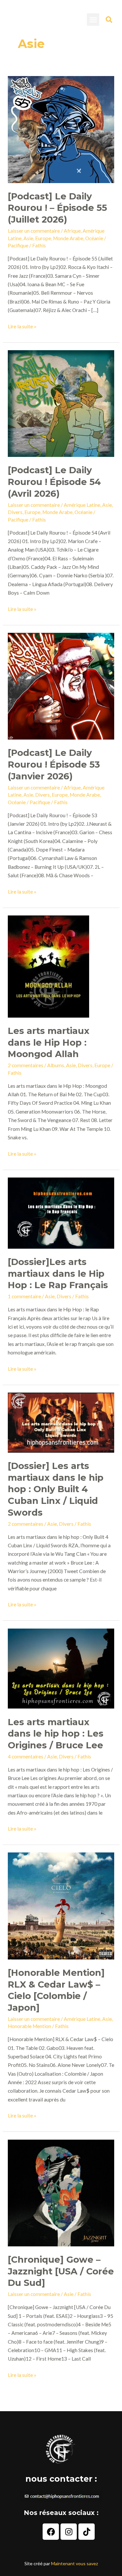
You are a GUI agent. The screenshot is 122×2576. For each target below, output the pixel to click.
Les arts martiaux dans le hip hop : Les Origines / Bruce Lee (56, 1734)
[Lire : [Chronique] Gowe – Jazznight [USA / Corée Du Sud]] (61, 2192)
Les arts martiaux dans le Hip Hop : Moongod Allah (49, 1042)
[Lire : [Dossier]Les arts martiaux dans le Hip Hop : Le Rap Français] (61, 1212)
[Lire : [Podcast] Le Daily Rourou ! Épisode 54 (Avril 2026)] (61, 403)
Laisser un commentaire (34, 231)
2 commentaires (26, 1065)
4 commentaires (26, 1756)
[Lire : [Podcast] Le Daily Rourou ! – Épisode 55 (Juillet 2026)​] (61, 129)
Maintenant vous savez (75, 2563)
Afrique (72, 231)
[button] (93, 20)
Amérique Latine (82, 505)
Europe (43, 238)
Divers (15, 512)
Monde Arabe (68, 238)
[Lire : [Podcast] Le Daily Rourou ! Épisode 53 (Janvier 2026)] (61, 685)
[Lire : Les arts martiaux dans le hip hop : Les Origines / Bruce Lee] (61, 1668)
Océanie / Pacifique (29, 802)
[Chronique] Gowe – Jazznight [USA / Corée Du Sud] (61, 2271)
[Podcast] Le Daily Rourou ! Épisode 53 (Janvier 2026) (54, 764)
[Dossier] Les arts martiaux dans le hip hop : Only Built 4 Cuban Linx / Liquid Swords (56, 1489)
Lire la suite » (22, 326)
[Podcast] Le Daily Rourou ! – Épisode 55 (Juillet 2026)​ (57, 208)
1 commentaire (24, 1296)
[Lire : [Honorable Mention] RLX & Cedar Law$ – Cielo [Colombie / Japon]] (61, 1905)
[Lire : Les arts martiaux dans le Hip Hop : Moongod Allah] (48, 966)
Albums (56, 1065)
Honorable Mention (29, 2026)
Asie (28, 238)
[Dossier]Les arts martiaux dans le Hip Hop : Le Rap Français (58, 1273)
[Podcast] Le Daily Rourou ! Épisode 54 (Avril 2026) (54, 482)
